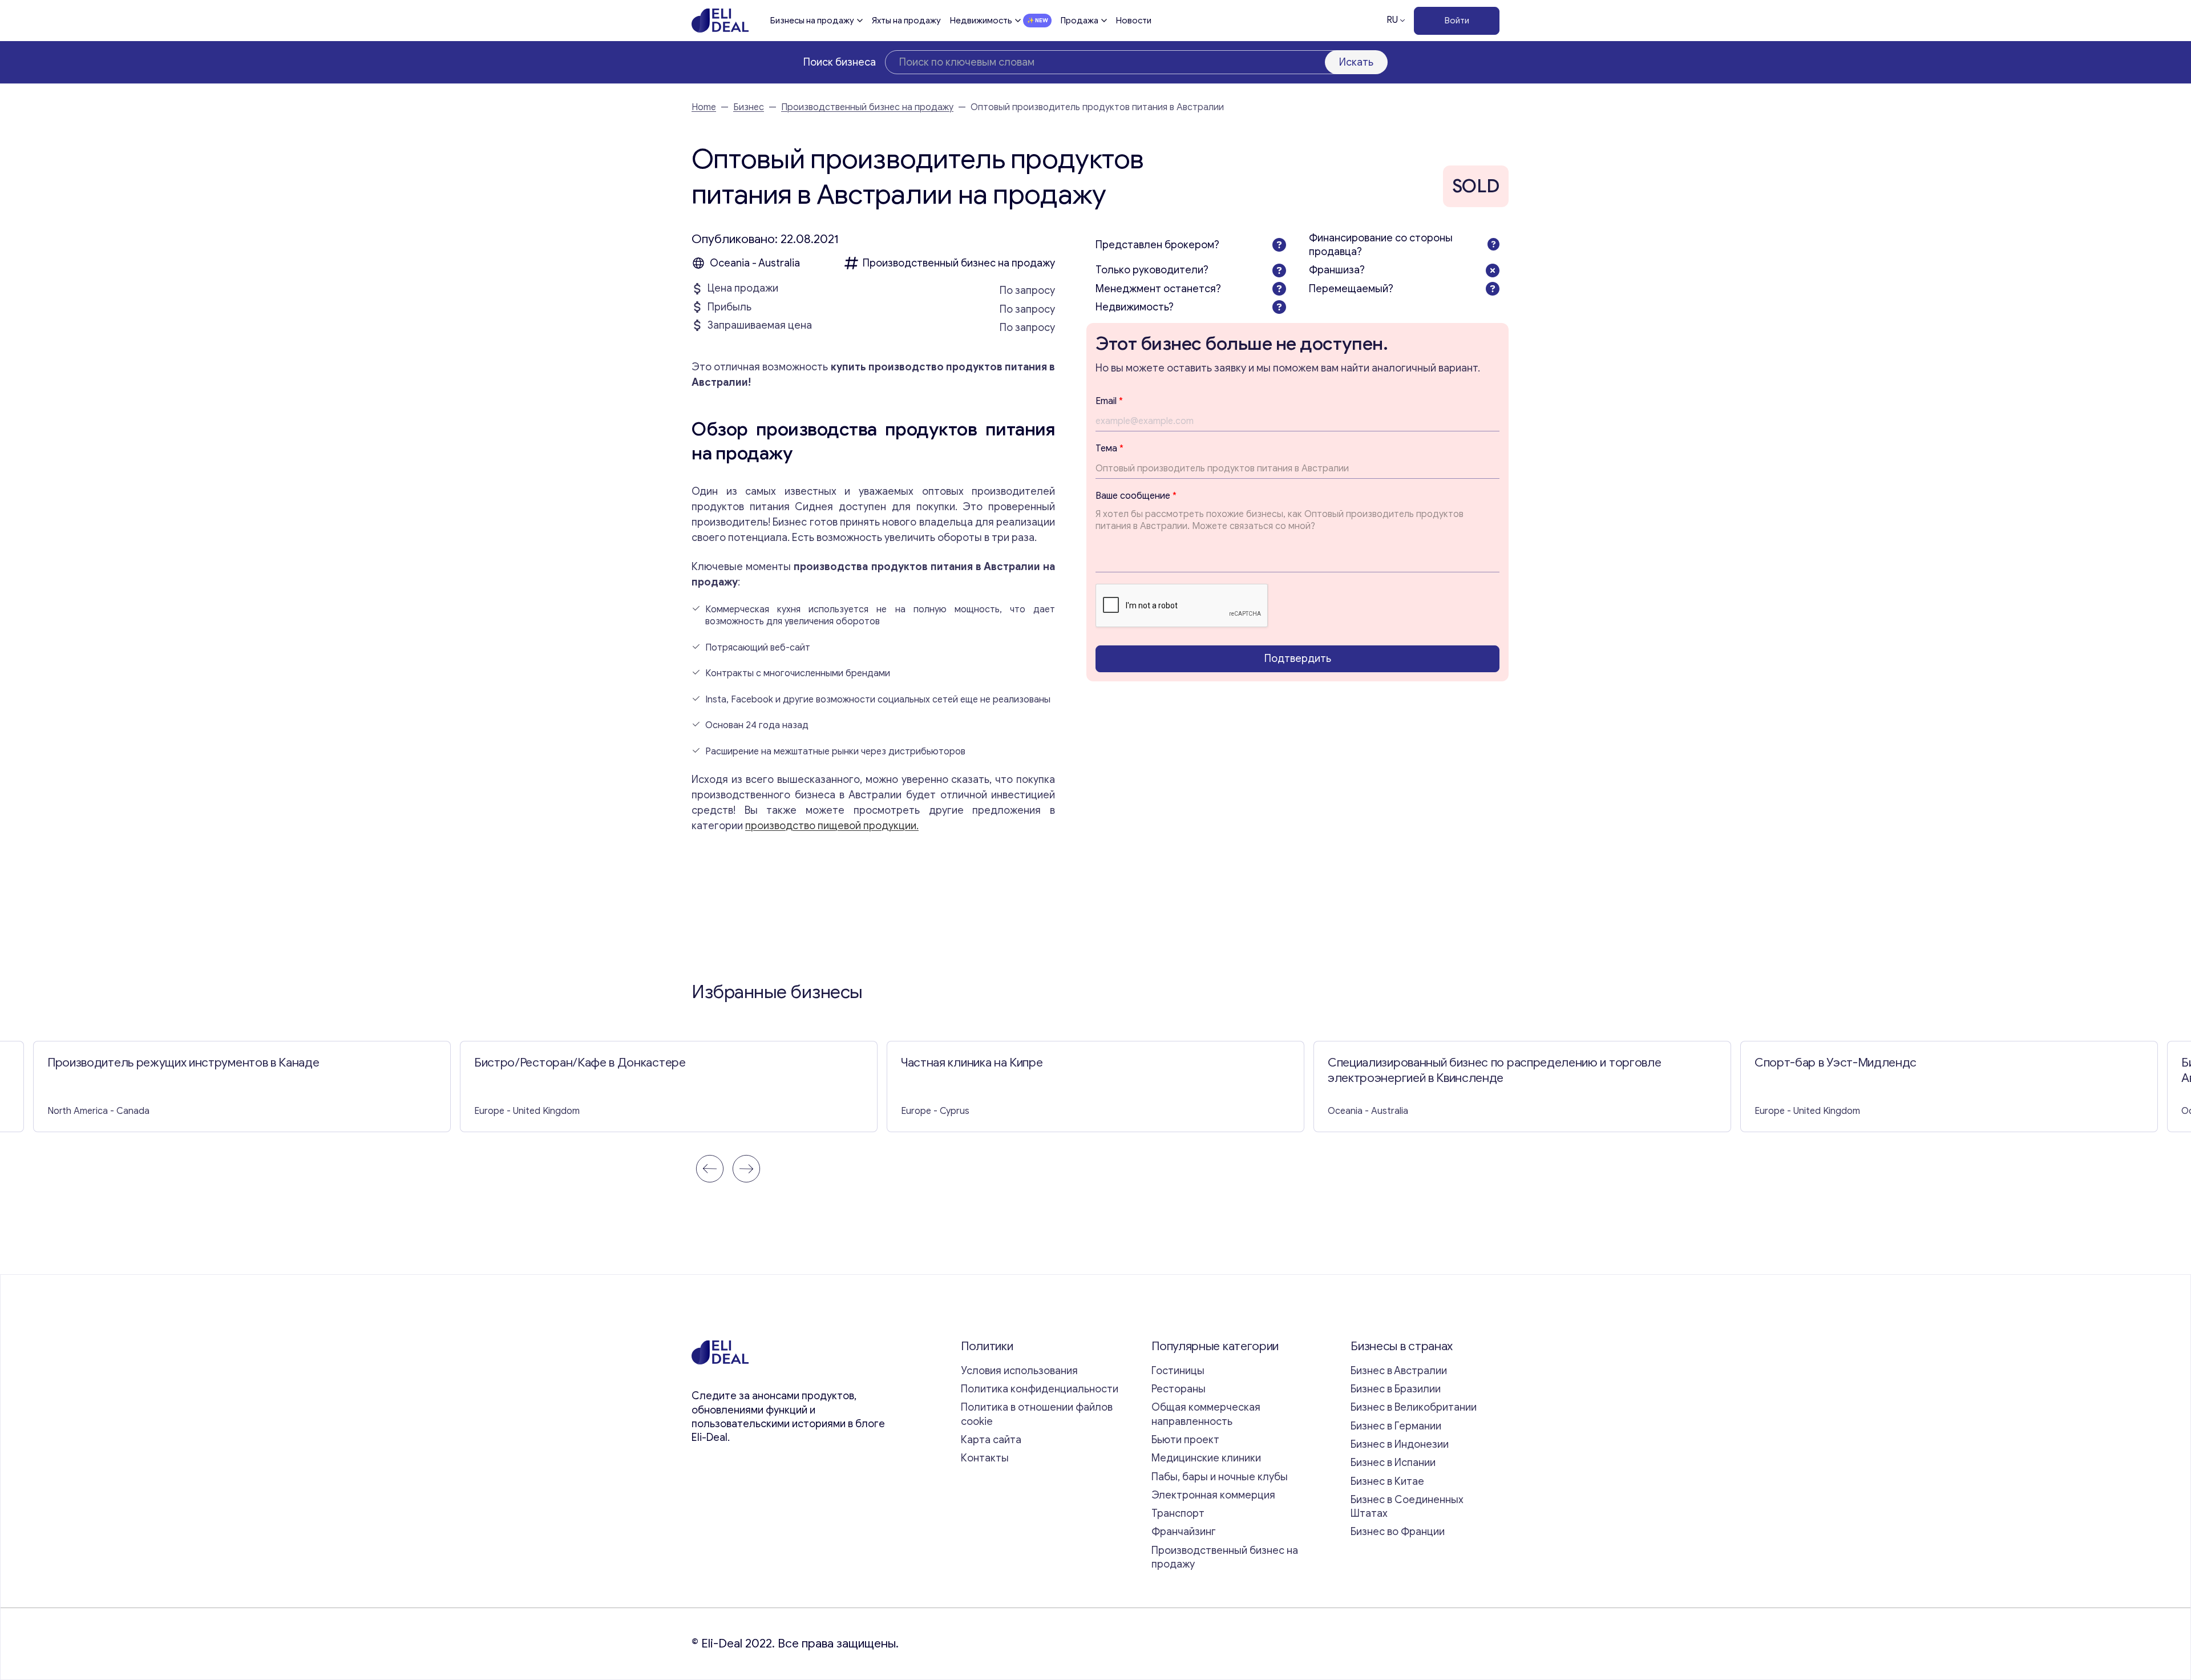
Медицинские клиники (1206, 1458)
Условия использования (1019, 1371)
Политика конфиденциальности (1040, 1389)
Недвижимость (981, 21)
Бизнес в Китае (1387, 1481)
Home (704, 107)
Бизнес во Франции (1398, 1532)
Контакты (985, 1458)
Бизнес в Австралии (1399, 1371)
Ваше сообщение (1136, 495)
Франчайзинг (1184, 1532)
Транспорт (1178, 1513)
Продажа (1080, 21)
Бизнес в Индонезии (1400, 1444)
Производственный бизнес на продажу (867, 107)
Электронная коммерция (1213, 1495)
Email (1109, 401)
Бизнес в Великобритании (1414, 1407)
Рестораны (1179, 1389)
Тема (1109, 449)
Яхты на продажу (906, 21)
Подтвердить (1298, 659)
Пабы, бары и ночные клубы (1220, 1477)
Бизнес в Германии (1396, 1426)
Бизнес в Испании (1393, 1463)
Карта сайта (991, 1440)
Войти (1457, 21)
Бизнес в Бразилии (1396, 1389)
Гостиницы (1178, 1371)
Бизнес (749, 107)
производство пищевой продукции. (832, 826)
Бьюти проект (1185, 1440)
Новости (1134, 21)
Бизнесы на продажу (812, 21)
